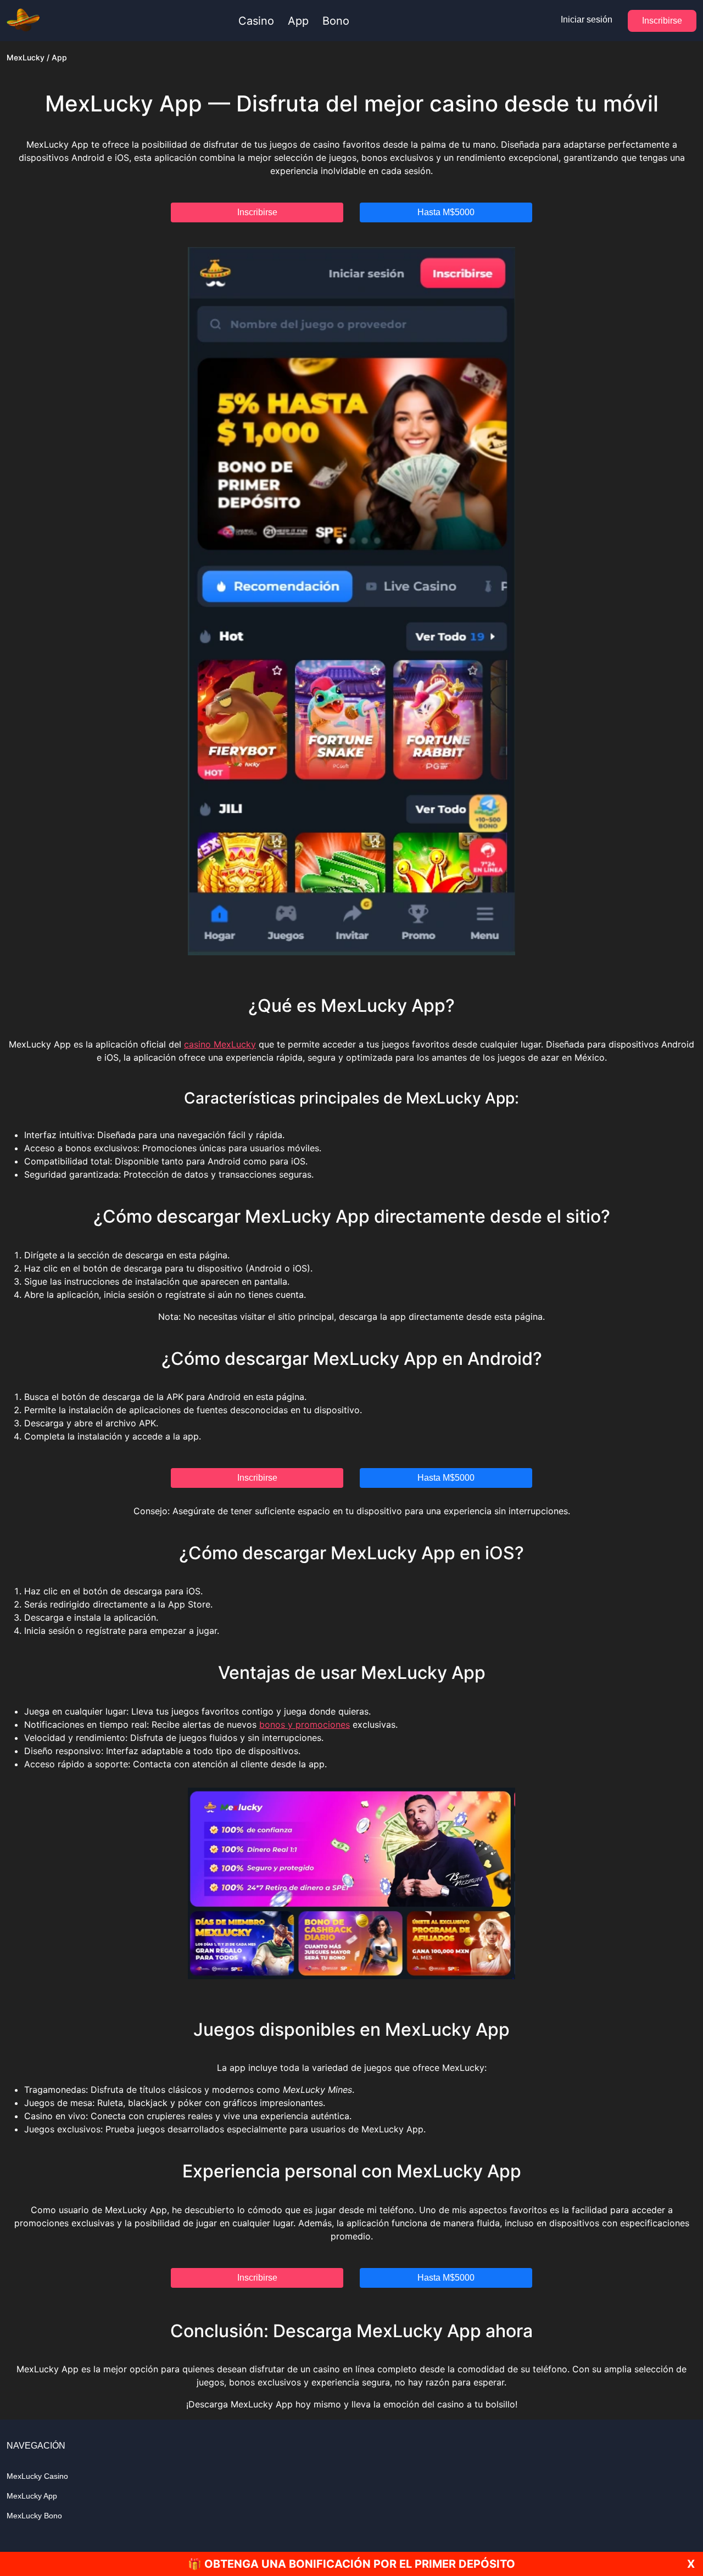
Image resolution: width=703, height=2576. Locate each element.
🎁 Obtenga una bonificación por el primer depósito (351, 2564)
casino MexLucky (220, 1044)
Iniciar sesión (587, 19)
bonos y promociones (305, 1724)
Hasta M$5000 (446, 212)
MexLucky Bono (34, 2516)
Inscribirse (662, 21)
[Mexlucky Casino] (23, 21)
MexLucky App (32, 2496)
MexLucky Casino (37, 2476)
